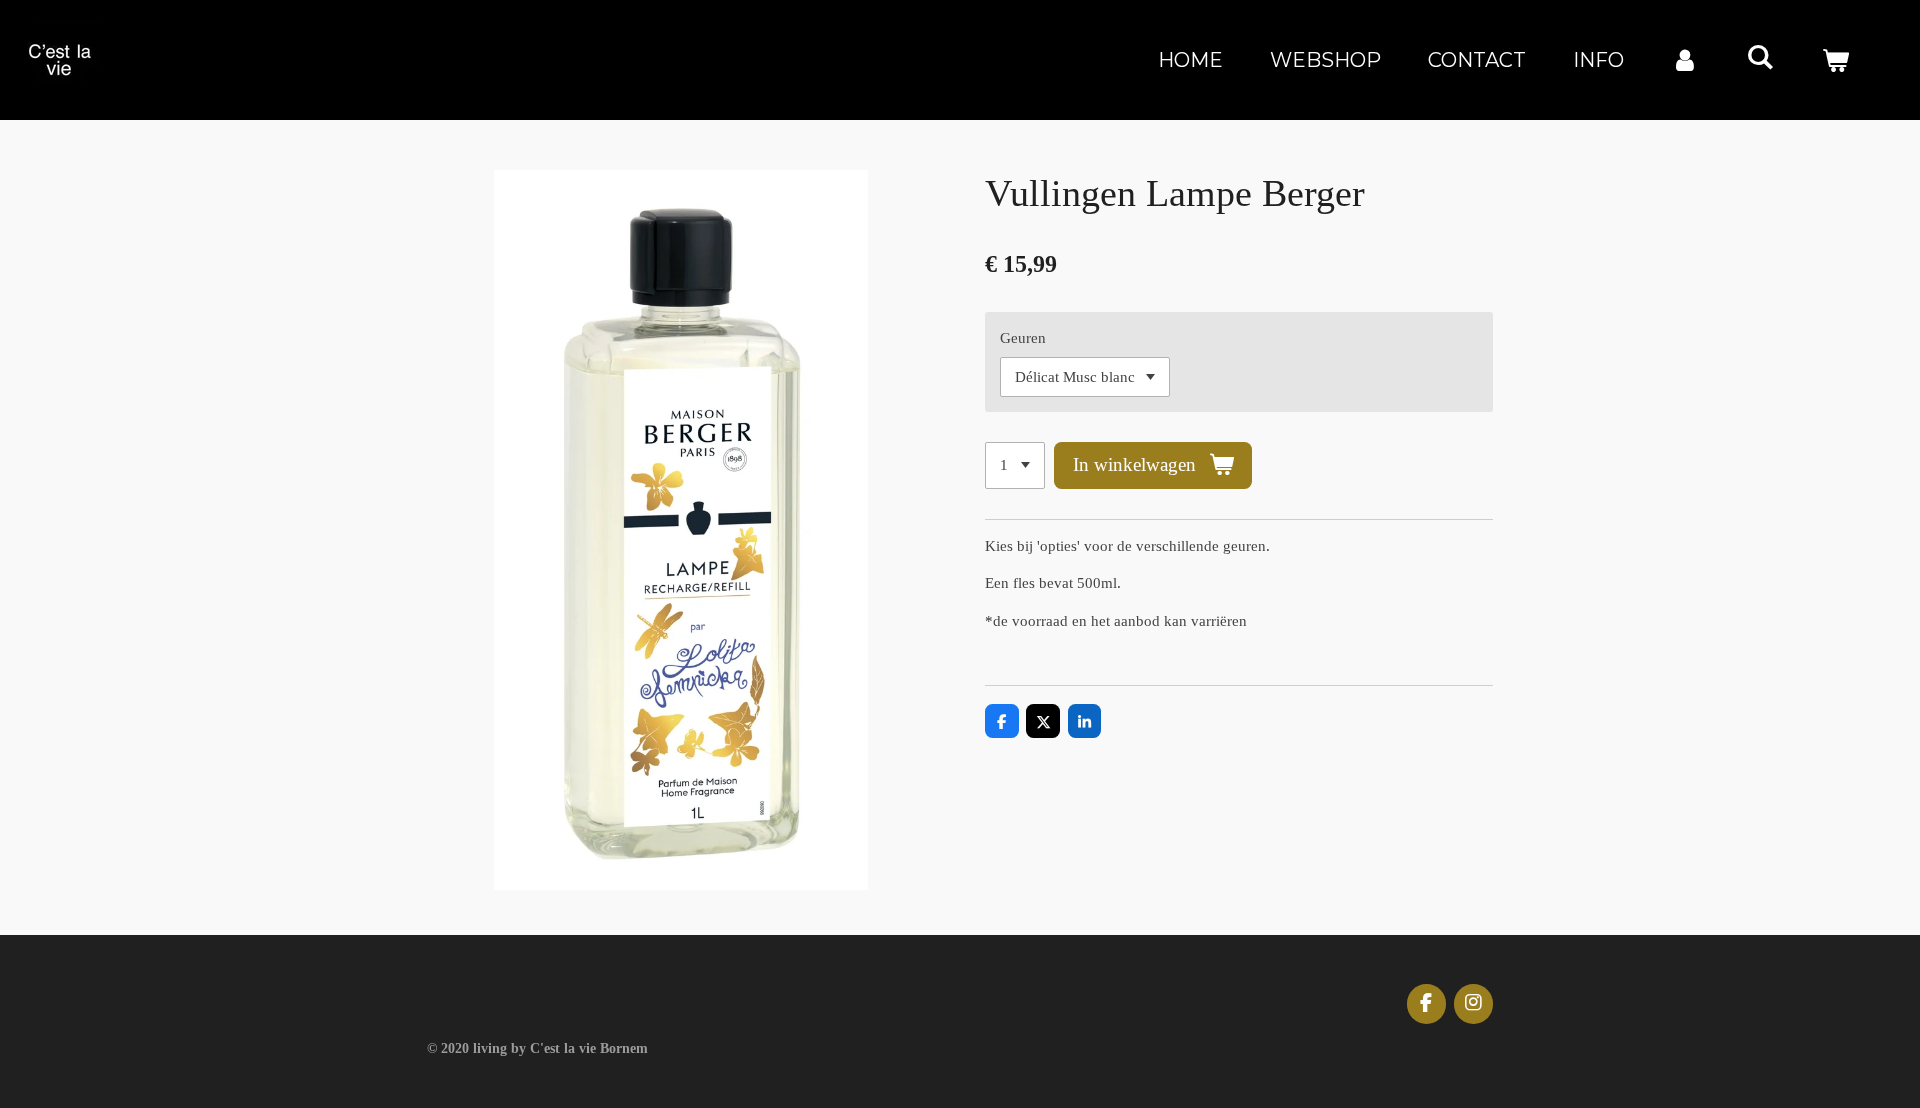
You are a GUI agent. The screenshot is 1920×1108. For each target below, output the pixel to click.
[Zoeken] (1760, 57)
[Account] (1685, 60)
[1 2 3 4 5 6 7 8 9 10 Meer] (1015, 465)
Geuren (1023, 338)
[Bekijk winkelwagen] (1835, 60)
